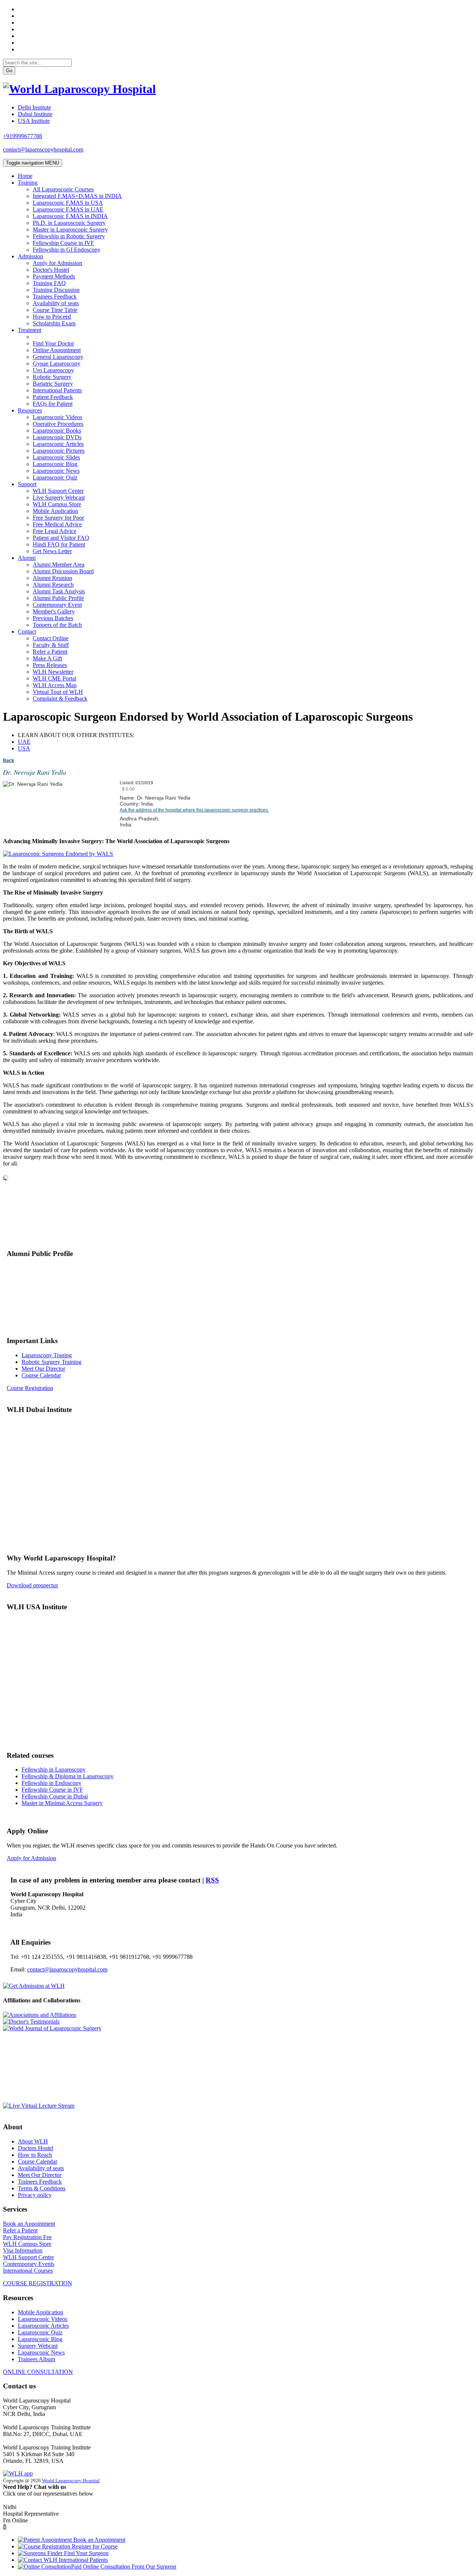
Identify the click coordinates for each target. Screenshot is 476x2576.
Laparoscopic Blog (55, 464)
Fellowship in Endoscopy (52, 1783)
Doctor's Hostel (51, 270)
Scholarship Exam (54, 323)
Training (28, 183)
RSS (212, 1880)
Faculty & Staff (51, 645)
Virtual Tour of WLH (58, 692)
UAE (24, 742)
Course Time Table (55, 310)
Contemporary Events (29, 2264)
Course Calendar (41, 1375)
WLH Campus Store (57, 504)
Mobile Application (55, 511)
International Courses (28, 2271)
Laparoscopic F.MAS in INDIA (70, 216)
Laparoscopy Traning (47, 1355)
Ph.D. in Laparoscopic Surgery (69, 223)
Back (9, 761)
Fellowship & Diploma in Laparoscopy (67, 1776)
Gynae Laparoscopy (57, 364)
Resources (30, 410)
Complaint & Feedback (60, 699)
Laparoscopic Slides (56, 457)
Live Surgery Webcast (59, 498)
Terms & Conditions (42, 2188)
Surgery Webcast (38, 2346)
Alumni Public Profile (58, 598)
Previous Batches (53, 618)
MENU (33, 163)
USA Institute (34, 121)
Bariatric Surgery (53, 384)
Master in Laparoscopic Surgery (70, 229)
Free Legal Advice (54, 531)
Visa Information (23, 2250)
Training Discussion (56, 290)
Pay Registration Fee (27, 2237)
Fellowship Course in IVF (63, 243)
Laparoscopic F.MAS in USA (68, 203)
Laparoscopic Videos (57, 417)
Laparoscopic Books (57, 431)
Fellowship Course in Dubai (55, 1796)
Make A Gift (47, 658)
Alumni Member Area (59, 565)
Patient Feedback (53, 397)
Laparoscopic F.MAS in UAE (68, 209)
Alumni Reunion (52, 578)
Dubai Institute (35, 114)
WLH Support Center (58, 491)
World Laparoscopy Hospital (71, 2481)
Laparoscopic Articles (58, 444)
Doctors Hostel (36, 2148)
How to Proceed (52, 317)
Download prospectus (32, 1585)
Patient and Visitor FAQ (61, 538)
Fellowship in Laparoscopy (54, 1770)
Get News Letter (52, 551)
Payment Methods (54, 276)
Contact (27, 632)
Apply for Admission (57, 263)
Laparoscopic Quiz (55, 477)
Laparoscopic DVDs (57, 437)
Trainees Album (36, 2359)
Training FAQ (49, 283)
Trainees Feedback (55, 297)
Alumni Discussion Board (63, 571)
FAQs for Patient (53, 404)
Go (9, 71)
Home (25, 176)
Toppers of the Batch (57, 625)
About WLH (33, 2141)
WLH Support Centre (28, 2257)
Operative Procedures (58, 424)
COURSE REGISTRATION (38, 2283)
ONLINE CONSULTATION (38, 2372)
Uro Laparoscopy (53, 370)
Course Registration (30, 1388)
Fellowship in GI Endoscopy (67, 250)
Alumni (27, 558)
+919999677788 (22, 136)
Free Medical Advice (57, 524)
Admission (30, 256)
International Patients (57, 390)
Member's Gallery (54, 611)
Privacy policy (35, 2195)
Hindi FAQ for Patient (59, 544)
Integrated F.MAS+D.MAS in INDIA (77, 196)
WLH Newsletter (53, 672)
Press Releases (50, 665)
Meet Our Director (43, 1369)
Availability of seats (56, 303)
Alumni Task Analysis (59, 591)
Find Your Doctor (53, 343)
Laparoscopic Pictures (59, 451)
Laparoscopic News (56, 471)
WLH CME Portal (54, 678)
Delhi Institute (34, 107)
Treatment (30, 330)
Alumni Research (53, 585)
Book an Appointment (29, 2224)
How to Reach (35, 2155)
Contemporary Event (57, 605)
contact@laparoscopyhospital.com (43, 149)
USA (24, 748)
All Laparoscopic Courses (63, 189)
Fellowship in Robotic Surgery (69, 236)
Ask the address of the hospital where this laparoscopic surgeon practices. (194, 810)
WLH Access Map (55, 685)
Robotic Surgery (52, 377)
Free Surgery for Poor (58, 518)
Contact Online (51, 638)
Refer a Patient (50, 652)
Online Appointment (57, 350)
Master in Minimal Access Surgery (62, 1803)
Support (27, 484)
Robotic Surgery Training (52, 1362)
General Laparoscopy (58, 357)
